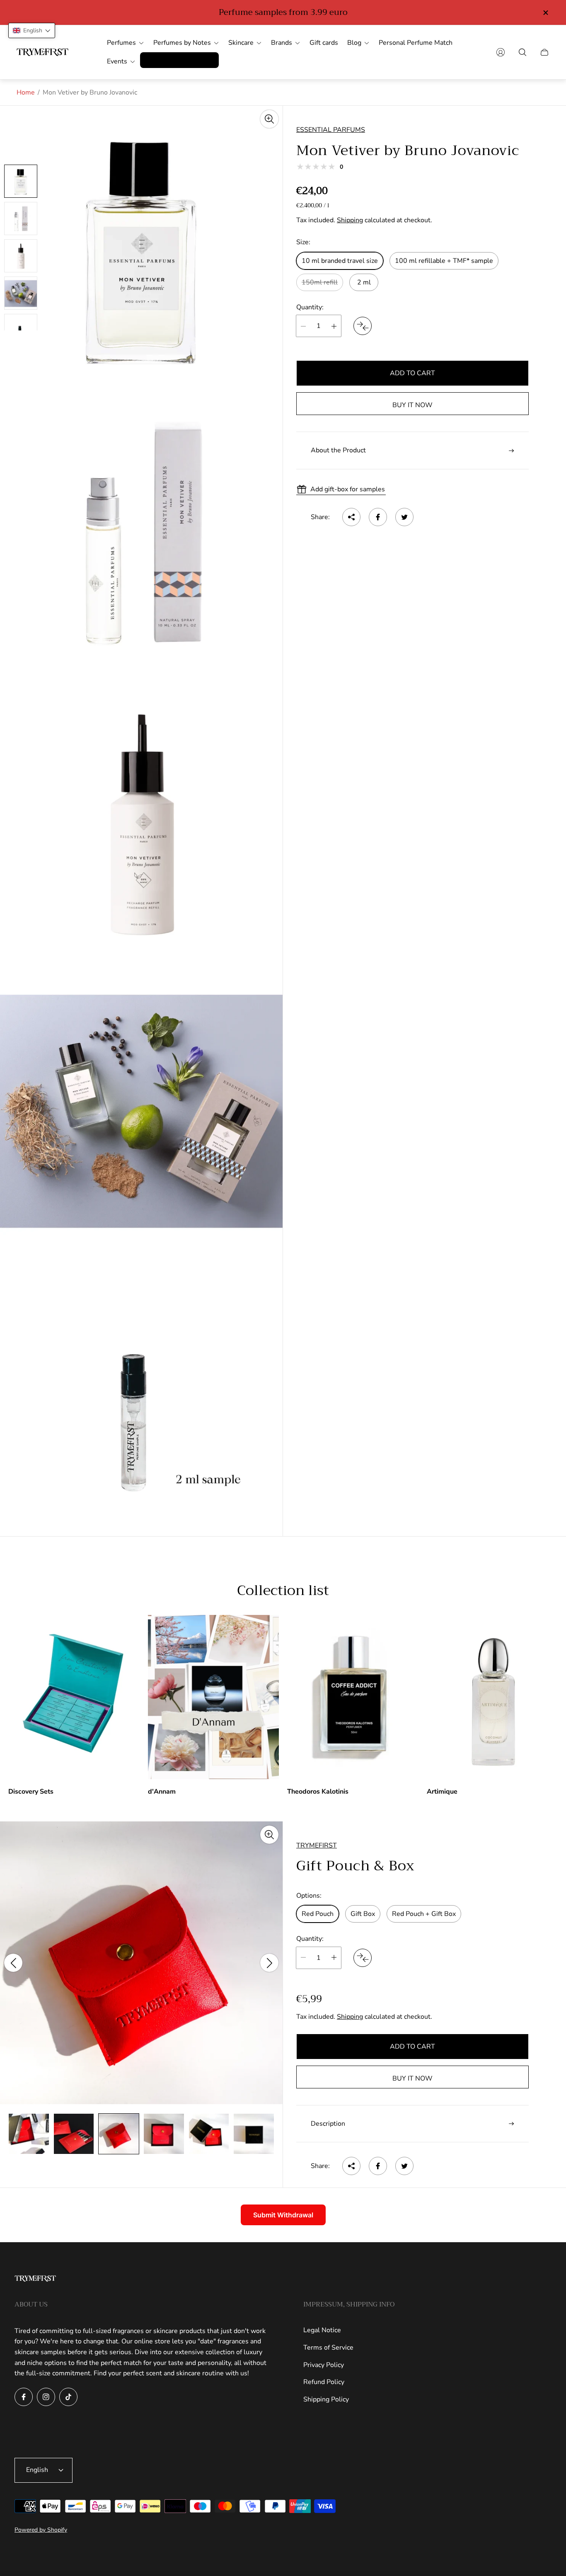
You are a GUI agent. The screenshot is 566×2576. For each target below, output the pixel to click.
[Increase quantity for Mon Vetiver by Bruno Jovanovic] (334, 326)
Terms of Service (328, 2348)
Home (26, 92)
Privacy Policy (324, 2365)
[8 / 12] (74, 2134)
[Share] (351, 517)
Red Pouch (318, 1914)
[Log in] (501, 52)
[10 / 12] (164, 2134)
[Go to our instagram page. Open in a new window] (46, 2397)
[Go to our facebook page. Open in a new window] (24, 2397)
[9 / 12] (119, 2134)
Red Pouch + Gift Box (424, 1914)
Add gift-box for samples (348, 489)
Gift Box (363, 1914)
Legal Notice (322, 2330)
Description (328, 2123)
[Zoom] (269, 119)
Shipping (350, 221)
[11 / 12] (209, 2134)
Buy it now (412, 405)
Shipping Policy (326, 2399)
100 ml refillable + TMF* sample (444, 261)
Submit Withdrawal (283, 2215)
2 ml (364, 282)
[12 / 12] (254, 2134)
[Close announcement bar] (545, 13)
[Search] (522, 52)
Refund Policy (324, 2382)
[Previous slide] (13, 1963)
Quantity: (310, 307)
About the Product (338, 451)
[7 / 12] (29, 2134)
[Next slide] (269, 1963)
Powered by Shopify (41, 2530)
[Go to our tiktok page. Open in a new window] (68, 2397)
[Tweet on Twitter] (404, 517)
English (37, 2470)
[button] (32, 30)
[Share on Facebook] (378, 517)
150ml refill (320, 282)
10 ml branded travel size (340, 261)
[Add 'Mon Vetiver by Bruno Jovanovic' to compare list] (363, 326)
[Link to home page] (35, 2279)
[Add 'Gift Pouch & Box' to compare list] (363, 1957)
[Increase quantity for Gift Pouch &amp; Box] (334, 1957)
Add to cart (412, 374)
